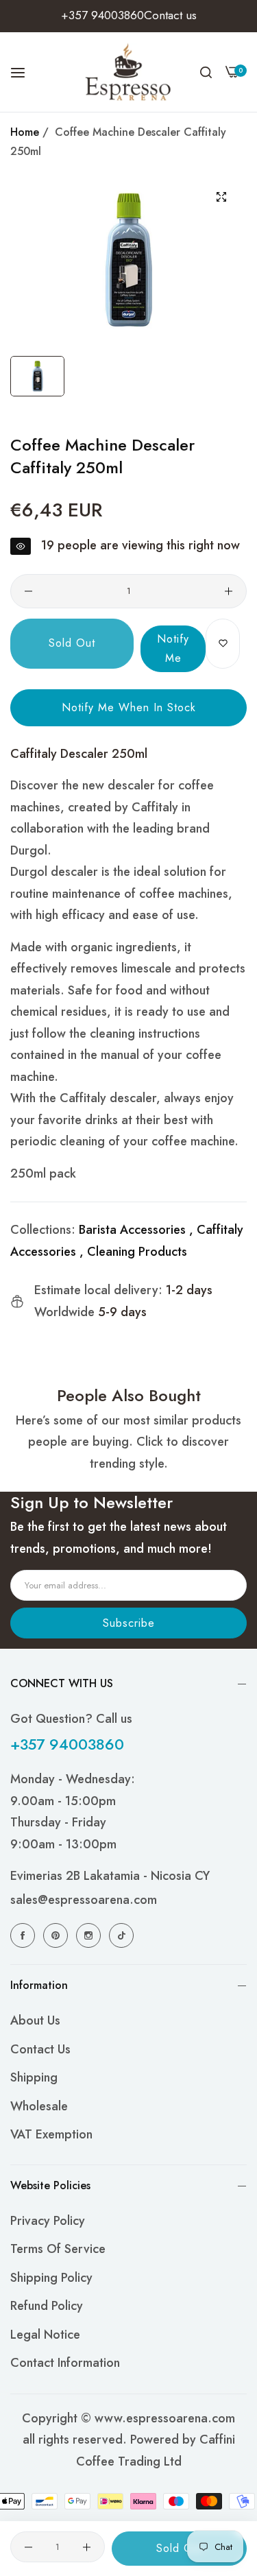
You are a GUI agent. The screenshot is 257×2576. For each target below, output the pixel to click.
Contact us (40, 2049)
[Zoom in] (221, 197)
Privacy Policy (48, 2221)
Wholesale (39, 2106)
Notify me (173, 648)
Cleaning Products (137, 1252)
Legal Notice (45, 2335)
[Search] (206, 72)
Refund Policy (47, 2306)
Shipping (34, 2077)
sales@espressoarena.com (84, 1900)
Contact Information (65, 2363)
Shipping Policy (51, 2278)
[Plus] (229, 591)
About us (35, 2020)
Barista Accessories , (136, 1230)
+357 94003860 (67, 1744)
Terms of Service (58, 2249)
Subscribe (129, 1623)
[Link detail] (25, 1935)
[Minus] (28, 591)
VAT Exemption (51, 2134)
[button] (223, 644)
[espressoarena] (128, 72)
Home (25, 132)
